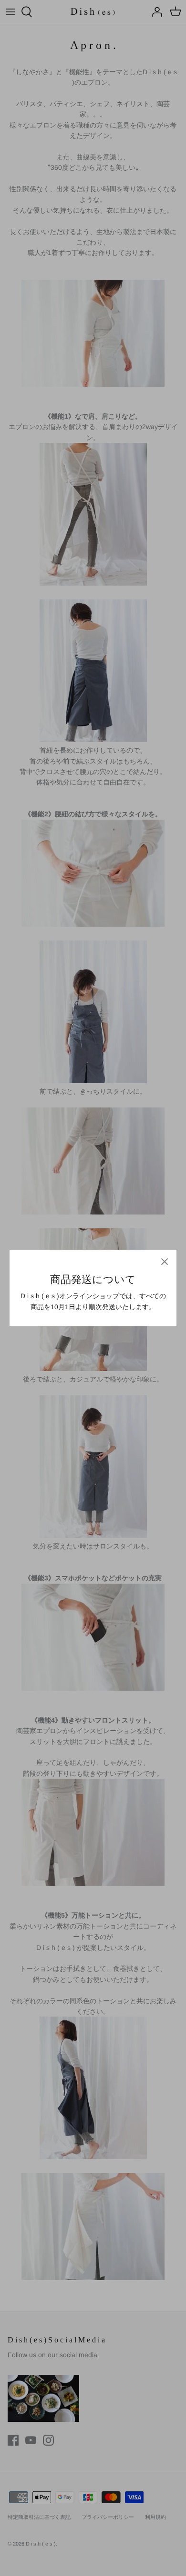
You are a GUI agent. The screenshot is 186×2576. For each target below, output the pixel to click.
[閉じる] (165, 1262)
